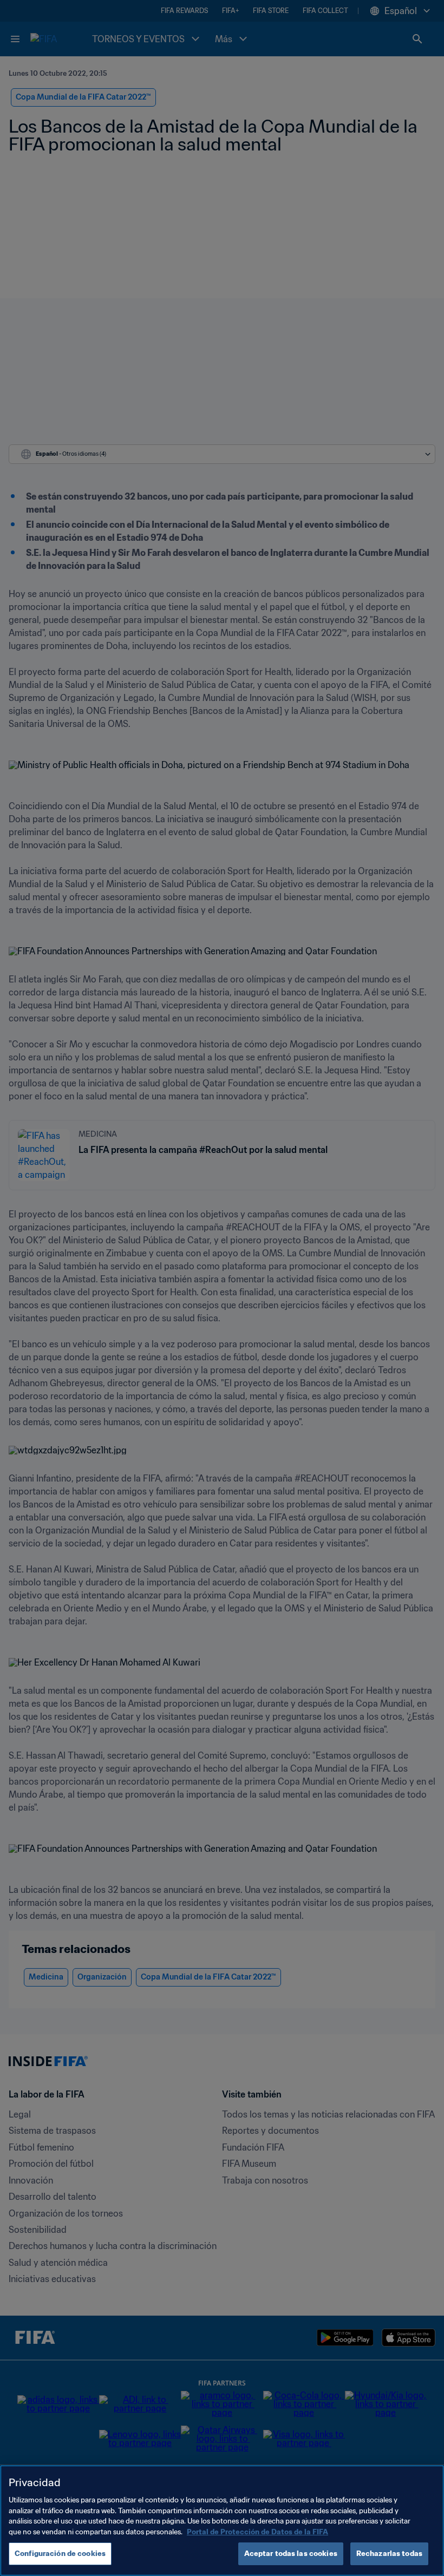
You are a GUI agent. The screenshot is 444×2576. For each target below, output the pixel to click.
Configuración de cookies (60, 2554)
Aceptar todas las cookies (291, 2554)
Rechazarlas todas (389, 2554)
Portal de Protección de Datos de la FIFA (257, 2532)
